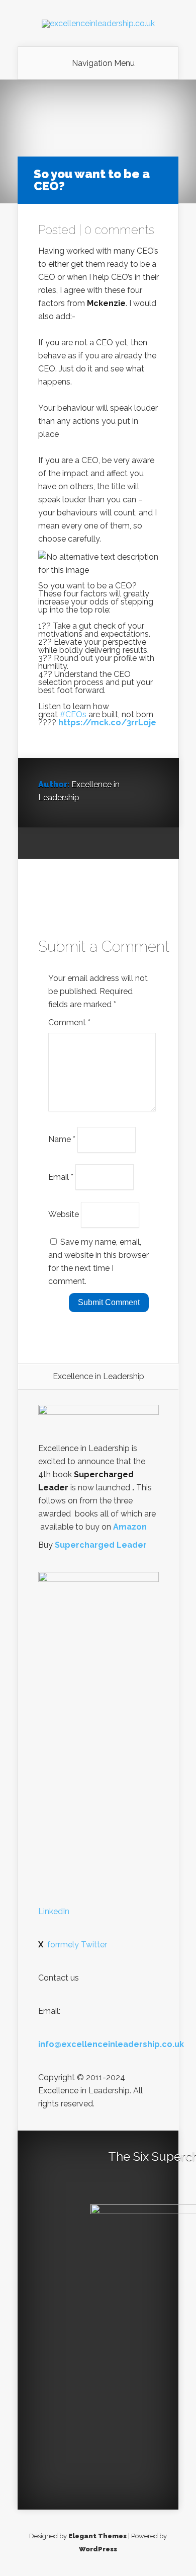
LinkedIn (54, 1911)
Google (46, 844)
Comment (69, 1022)
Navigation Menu (103, 63)
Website (64, 1214)
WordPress (98, 2549)
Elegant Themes (97, 2536)
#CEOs (73, 714)
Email (61, 1177)
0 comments (119, 230)
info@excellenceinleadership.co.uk (111, 2044)
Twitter (84, 844)
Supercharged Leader (101, 1545)
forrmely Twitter (73, 1945)
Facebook (65, 844)
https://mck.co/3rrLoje (107, 723)
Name (62, 1139)
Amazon (130, 1527)
